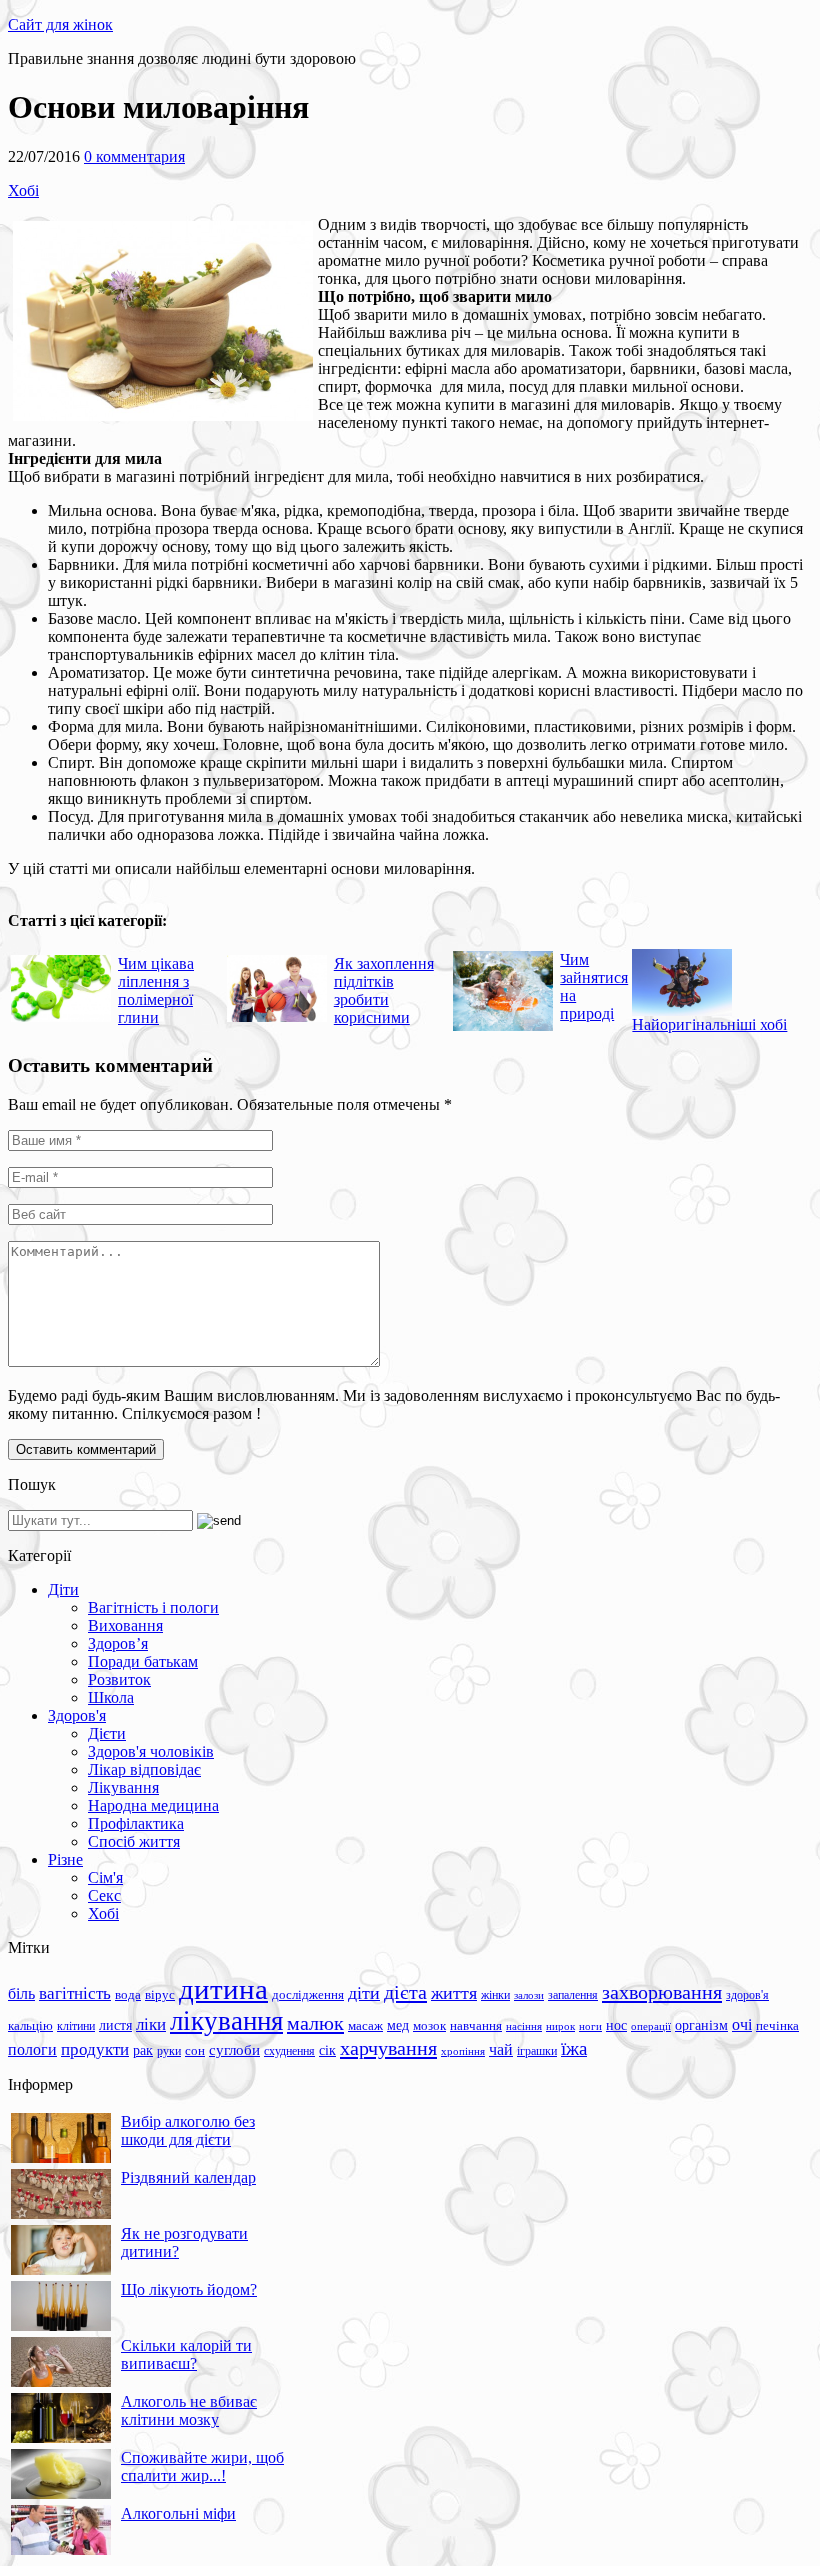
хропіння (463, 2051)
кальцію (30, 2026)
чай (501, 2049)
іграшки (537, 2051)
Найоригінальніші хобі (709, 1024)
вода (128, 1994)
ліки (151, 2024)
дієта (405, 1992)
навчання (476, 2026)
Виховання (125, 1625)
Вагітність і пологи (153, 1607)
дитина (223, 1989)
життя (454, 1993)
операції (651, 2026)
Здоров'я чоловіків (151, 1751)
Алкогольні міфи (178, 2513)
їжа (574, 2048)
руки (169, 2051)
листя (115, 2025)
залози (529, 1995)
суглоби (234, 2050)
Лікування (123, 1787)
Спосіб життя (134, 1841)
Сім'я (105, 1877)
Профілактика (136, 1823)
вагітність (75, 1993)
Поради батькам (143, 1661)
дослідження (308, 1995)
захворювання (662, 1992)
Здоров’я (118, 1643)
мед (398, 2025)
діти (364, 1993)
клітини (76, 2026)
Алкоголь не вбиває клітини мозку (189, 2410)
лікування (226, 2021)
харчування (388, 2048)
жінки (495, 1995)
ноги (590, 2026)
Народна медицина (153, 1805)
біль (21, 1993)
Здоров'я (77, 1715)
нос (616, 2025)
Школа (111, 1697)
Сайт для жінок (60, 24)
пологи (32, 2049)
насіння (524, 2026)
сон (195, 2050)
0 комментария (134, 156)
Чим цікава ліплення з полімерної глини (156, 990)
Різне (65, 1859)
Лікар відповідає (144, 1769)
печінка (777, 2026)
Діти (63, 1589)
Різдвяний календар (188, 2177)
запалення (573, 1995)
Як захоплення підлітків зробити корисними (384, 990)
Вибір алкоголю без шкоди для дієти (188, 2130)
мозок (429, 2025)
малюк (315, 2023)
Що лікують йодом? (189, 2289)
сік (327, 2050)
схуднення (289, 2051)
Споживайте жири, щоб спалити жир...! (202, 2466)
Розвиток (119, 1679)
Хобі (23, 190)
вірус (160, 1995)
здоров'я (747, 1995)
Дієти (107, 1733)
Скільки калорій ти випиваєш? (186, 2354)
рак (143, 2050)
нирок (560, 2026)
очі (742, 2024)
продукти (95, 2049)
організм (701, 2025)
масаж (365, 2025)
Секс (104, 1895)
